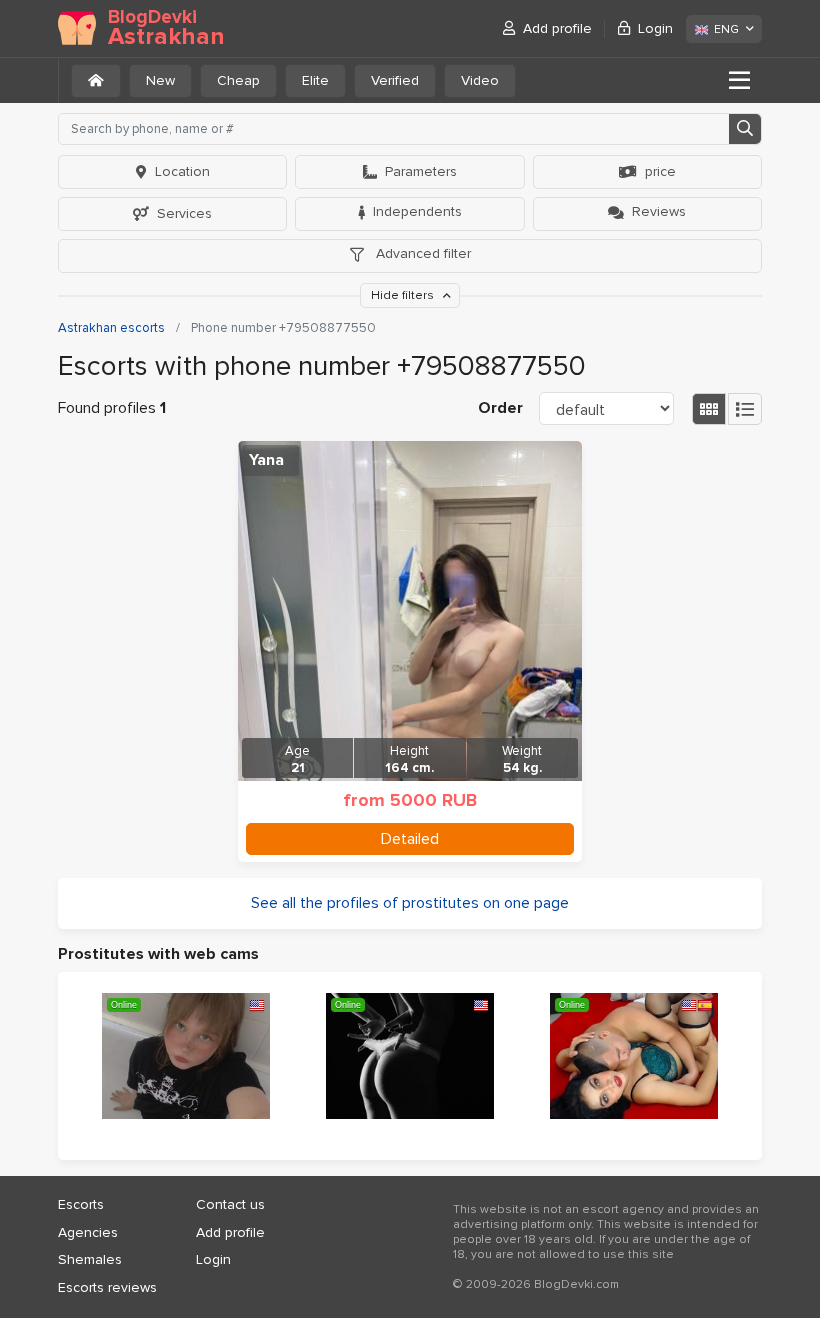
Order (500, 408)
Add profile (557, 28)
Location (182, 171)
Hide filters (404, 295)
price (660, 171)
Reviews (659, 211)
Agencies (88, 1232)
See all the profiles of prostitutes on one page (410, 903)
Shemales (90, 1259)
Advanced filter (421, 253)
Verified (395, 80)
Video (480, 80)
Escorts (81, 1204)
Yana (266, 460)
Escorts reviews (107, 1287)
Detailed (410, 839)
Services (184, 213)
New (160, 80)
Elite (315, 80)
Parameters (421, 171)
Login (655, 28)
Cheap (238, 80)
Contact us (230, 1204)
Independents (417, 211)
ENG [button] (726, 29)
